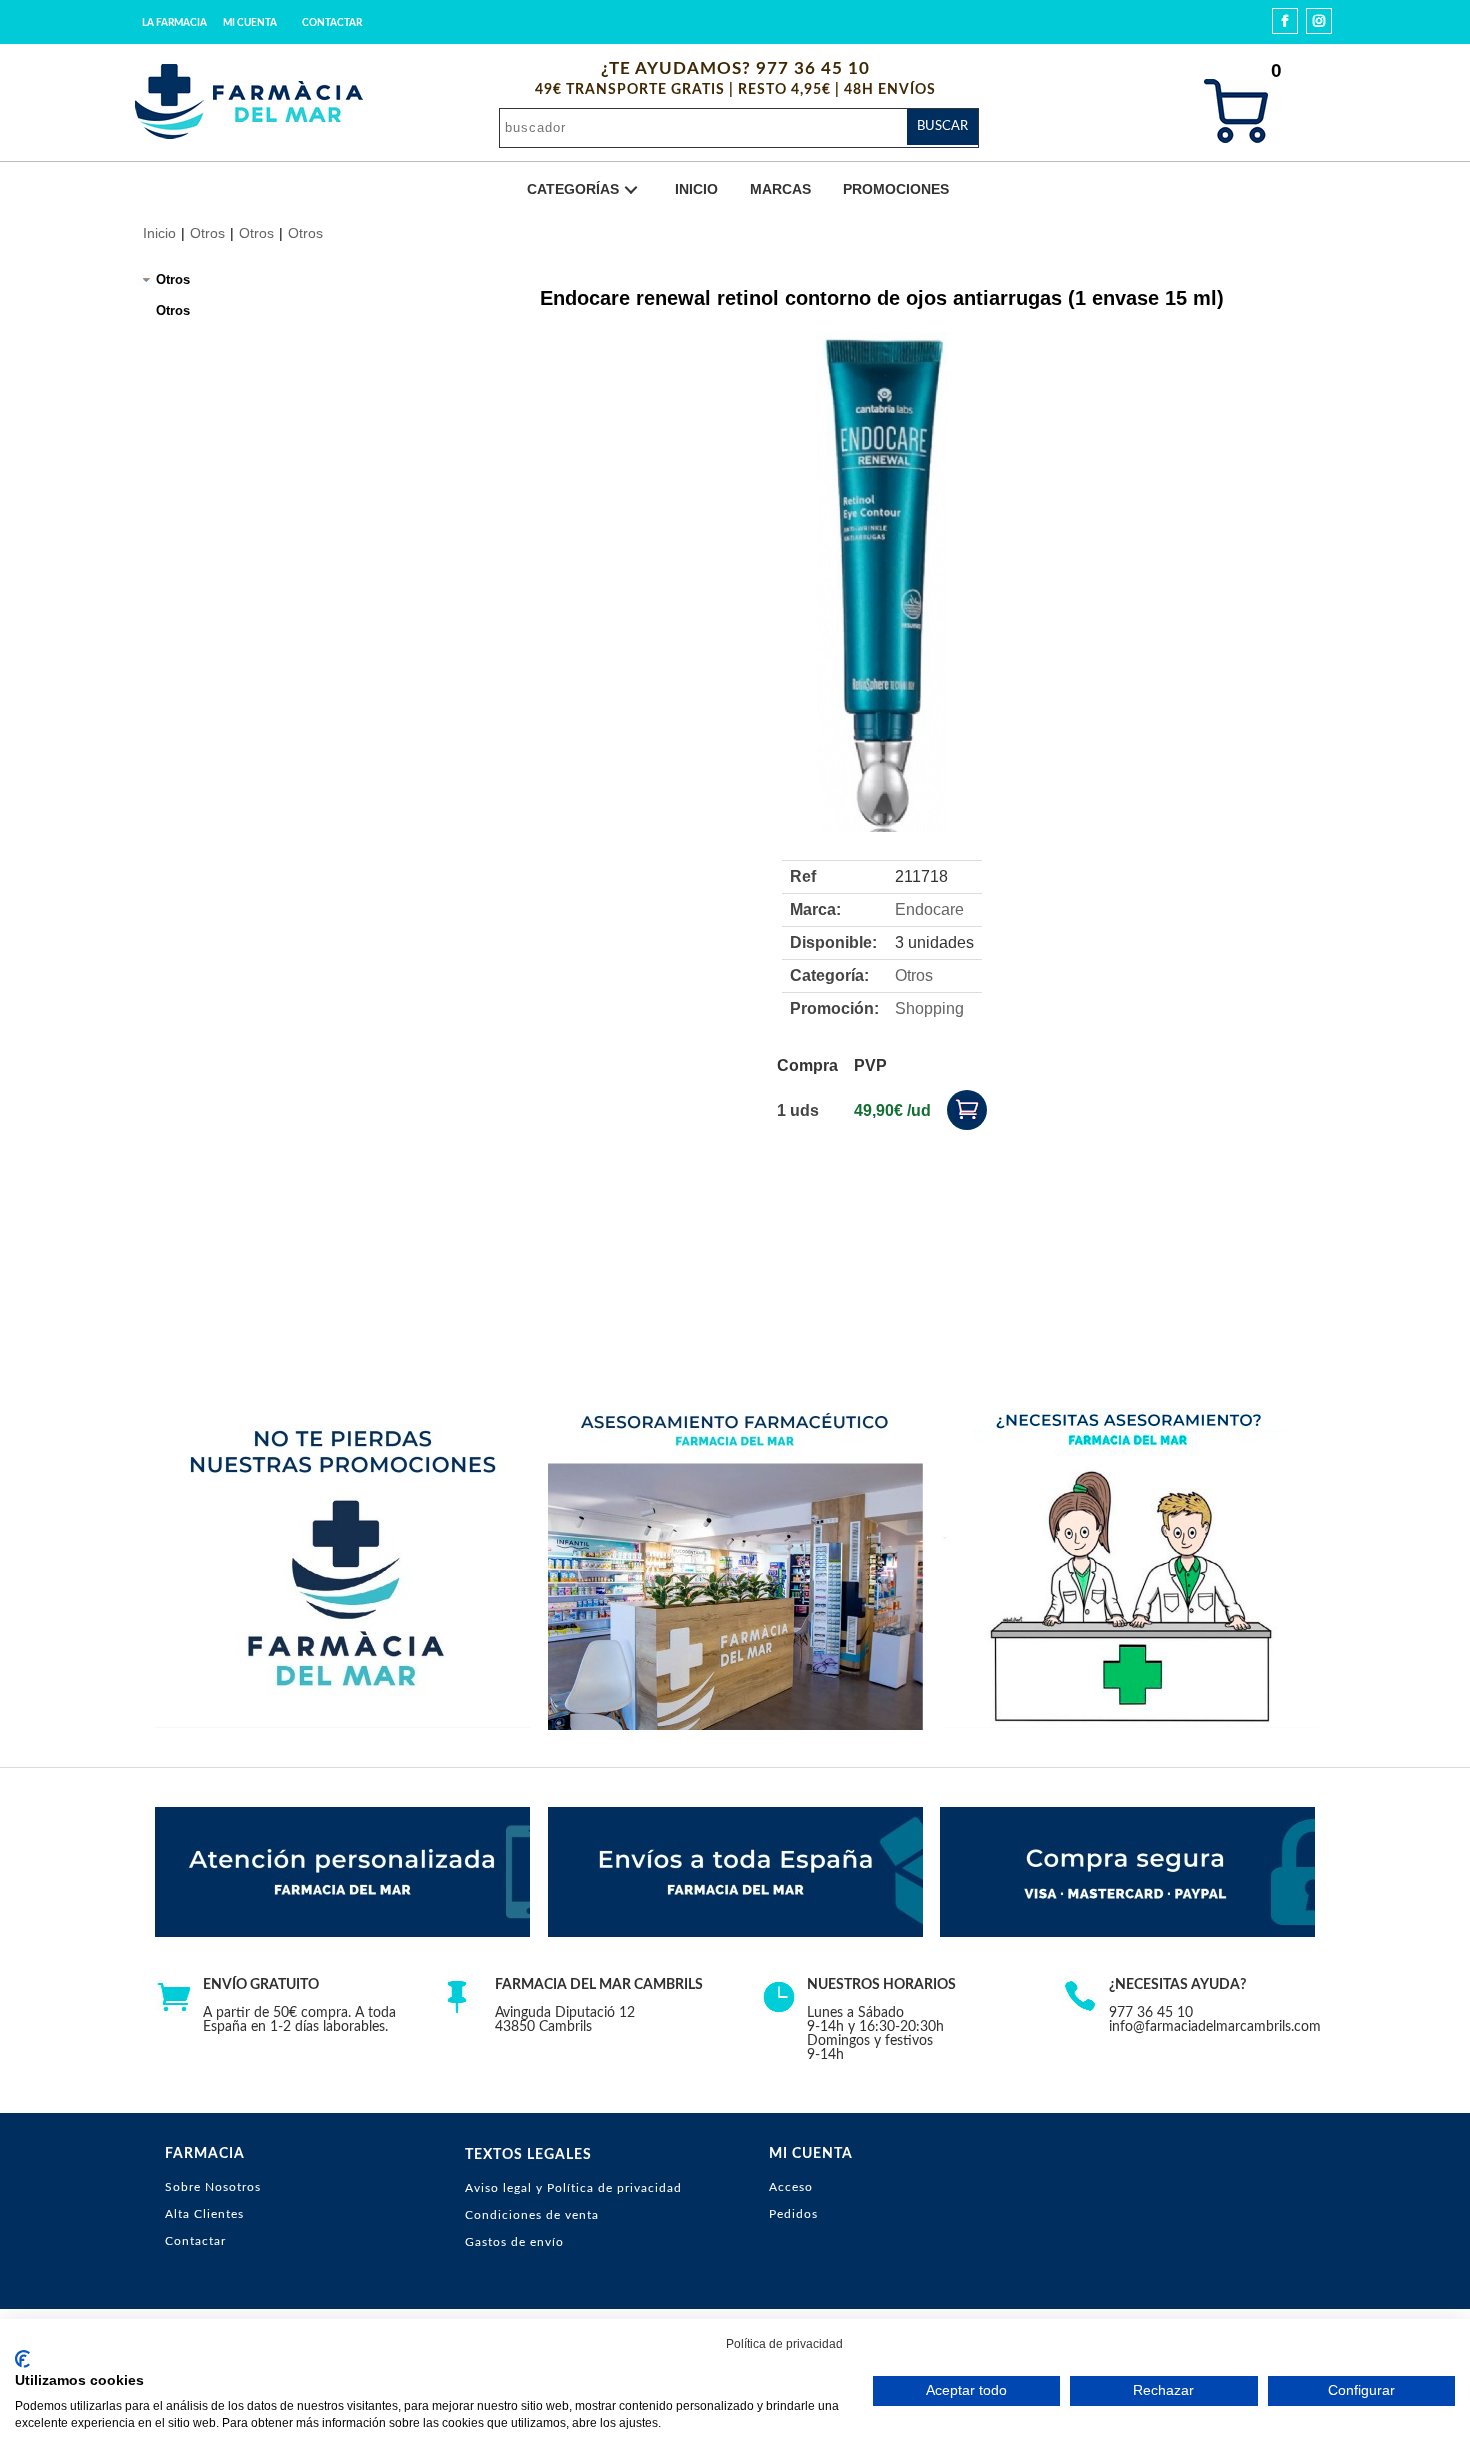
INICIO (696, 189)
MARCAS (780, 189)
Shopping (929, 1008)
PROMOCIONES (896, 189)
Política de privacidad (784, 2344)
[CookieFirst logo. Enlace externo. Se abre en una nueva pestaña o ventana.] (22, 2359)
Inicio (159, 233)
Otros (207, 233)
